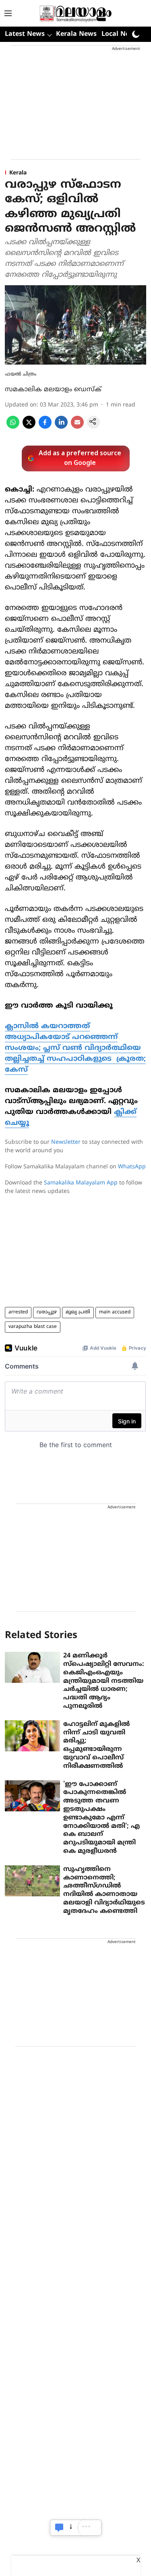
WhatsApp (132, 1167)
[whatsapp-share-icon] (13, 427)
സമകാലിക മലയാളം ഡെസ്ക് (53, 390)
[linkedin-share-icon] (61, 427)
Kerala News (76, 34)
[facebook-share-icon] (45, 427)
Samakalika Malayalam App (81, 1183)
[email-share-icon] (77, 427)
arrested (18, 1312)
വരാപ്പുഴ (47, 1312)
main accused (115, 1312)
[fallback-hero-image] (32, 1667)
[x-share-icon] (29, 427)
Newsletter (66, 1142)
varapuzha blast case (33, 1327)
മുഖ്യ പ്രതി (78, 1312)
